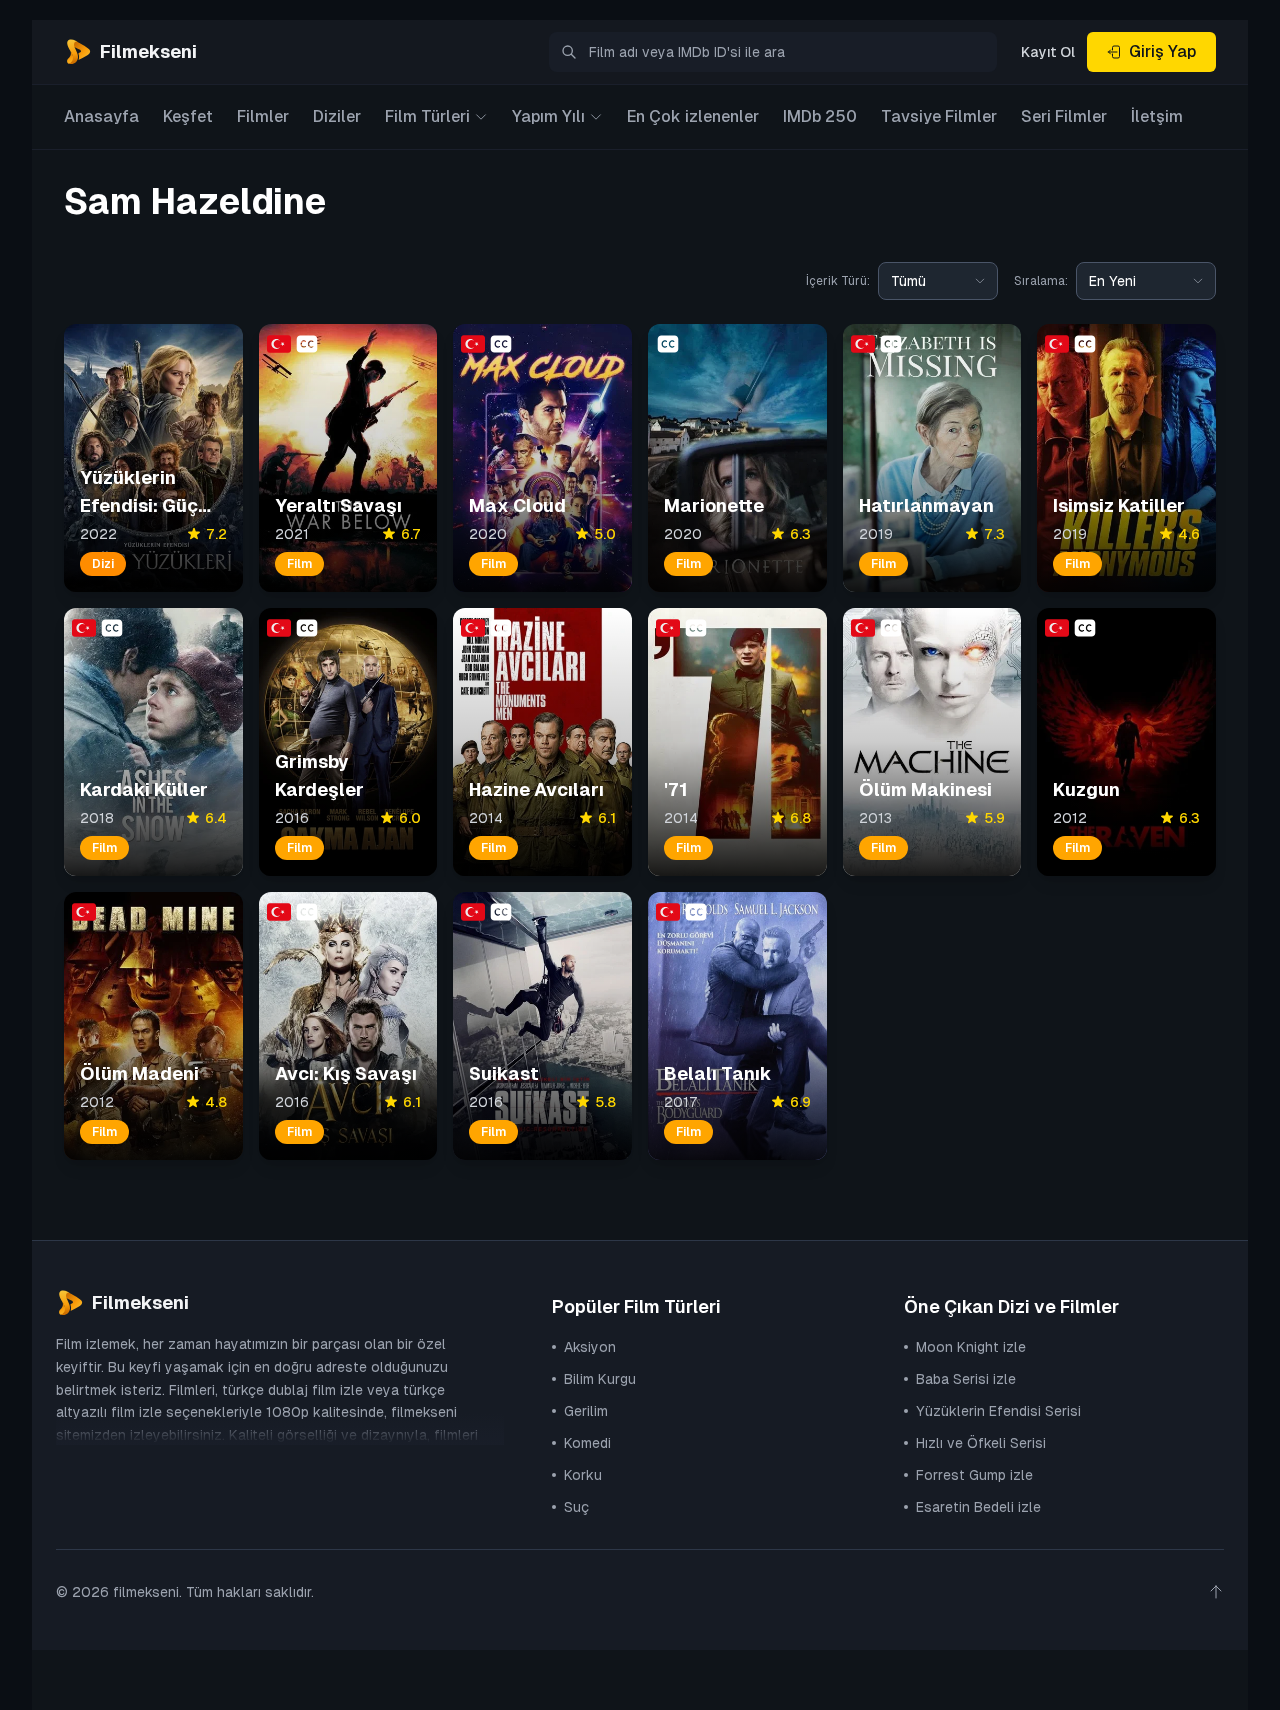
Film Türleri (427, 116)
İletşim (1157, 116)
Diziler (337, 116)
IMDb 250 (820, 116)
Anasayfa (101, 116)
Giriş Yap (1162, 51)
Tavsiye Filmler (939, 116)
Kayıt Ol (1048, 52)
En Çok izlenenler (693, 116)
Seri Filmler (1064, 116)
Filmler (263, 116)
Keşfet (188, 116)
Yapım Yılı (548, 116)
